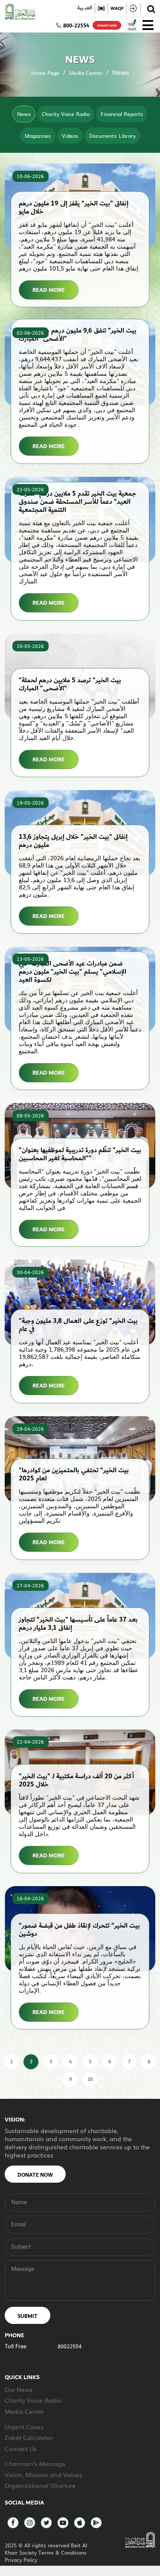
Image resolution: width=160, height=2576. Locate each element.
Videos (70, 136)
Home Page (45, 73)
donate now (107, 26)
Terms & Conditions (63, 2552)
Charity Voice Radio (66, 114)
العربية (85, 8)
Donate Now (35, 2175)
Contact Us (21, 2448)
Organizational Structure (40, 2485)
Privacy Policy (21, 2560)
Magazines (38, 136)
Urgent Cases (24, 2427)
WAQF (117, 8)
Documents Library (112, 136)
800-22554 (76, 26)
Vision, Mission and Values (44, 2475)
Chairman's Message (35, 2463)
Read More (49, 290)
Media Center (86, 73)
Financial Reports (122, 114)
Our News (19, 2389)
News (24, 114)
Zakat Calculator (29, 2437)
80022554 (70, 2346)
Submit (28, 2316)
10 (90, 2079)
